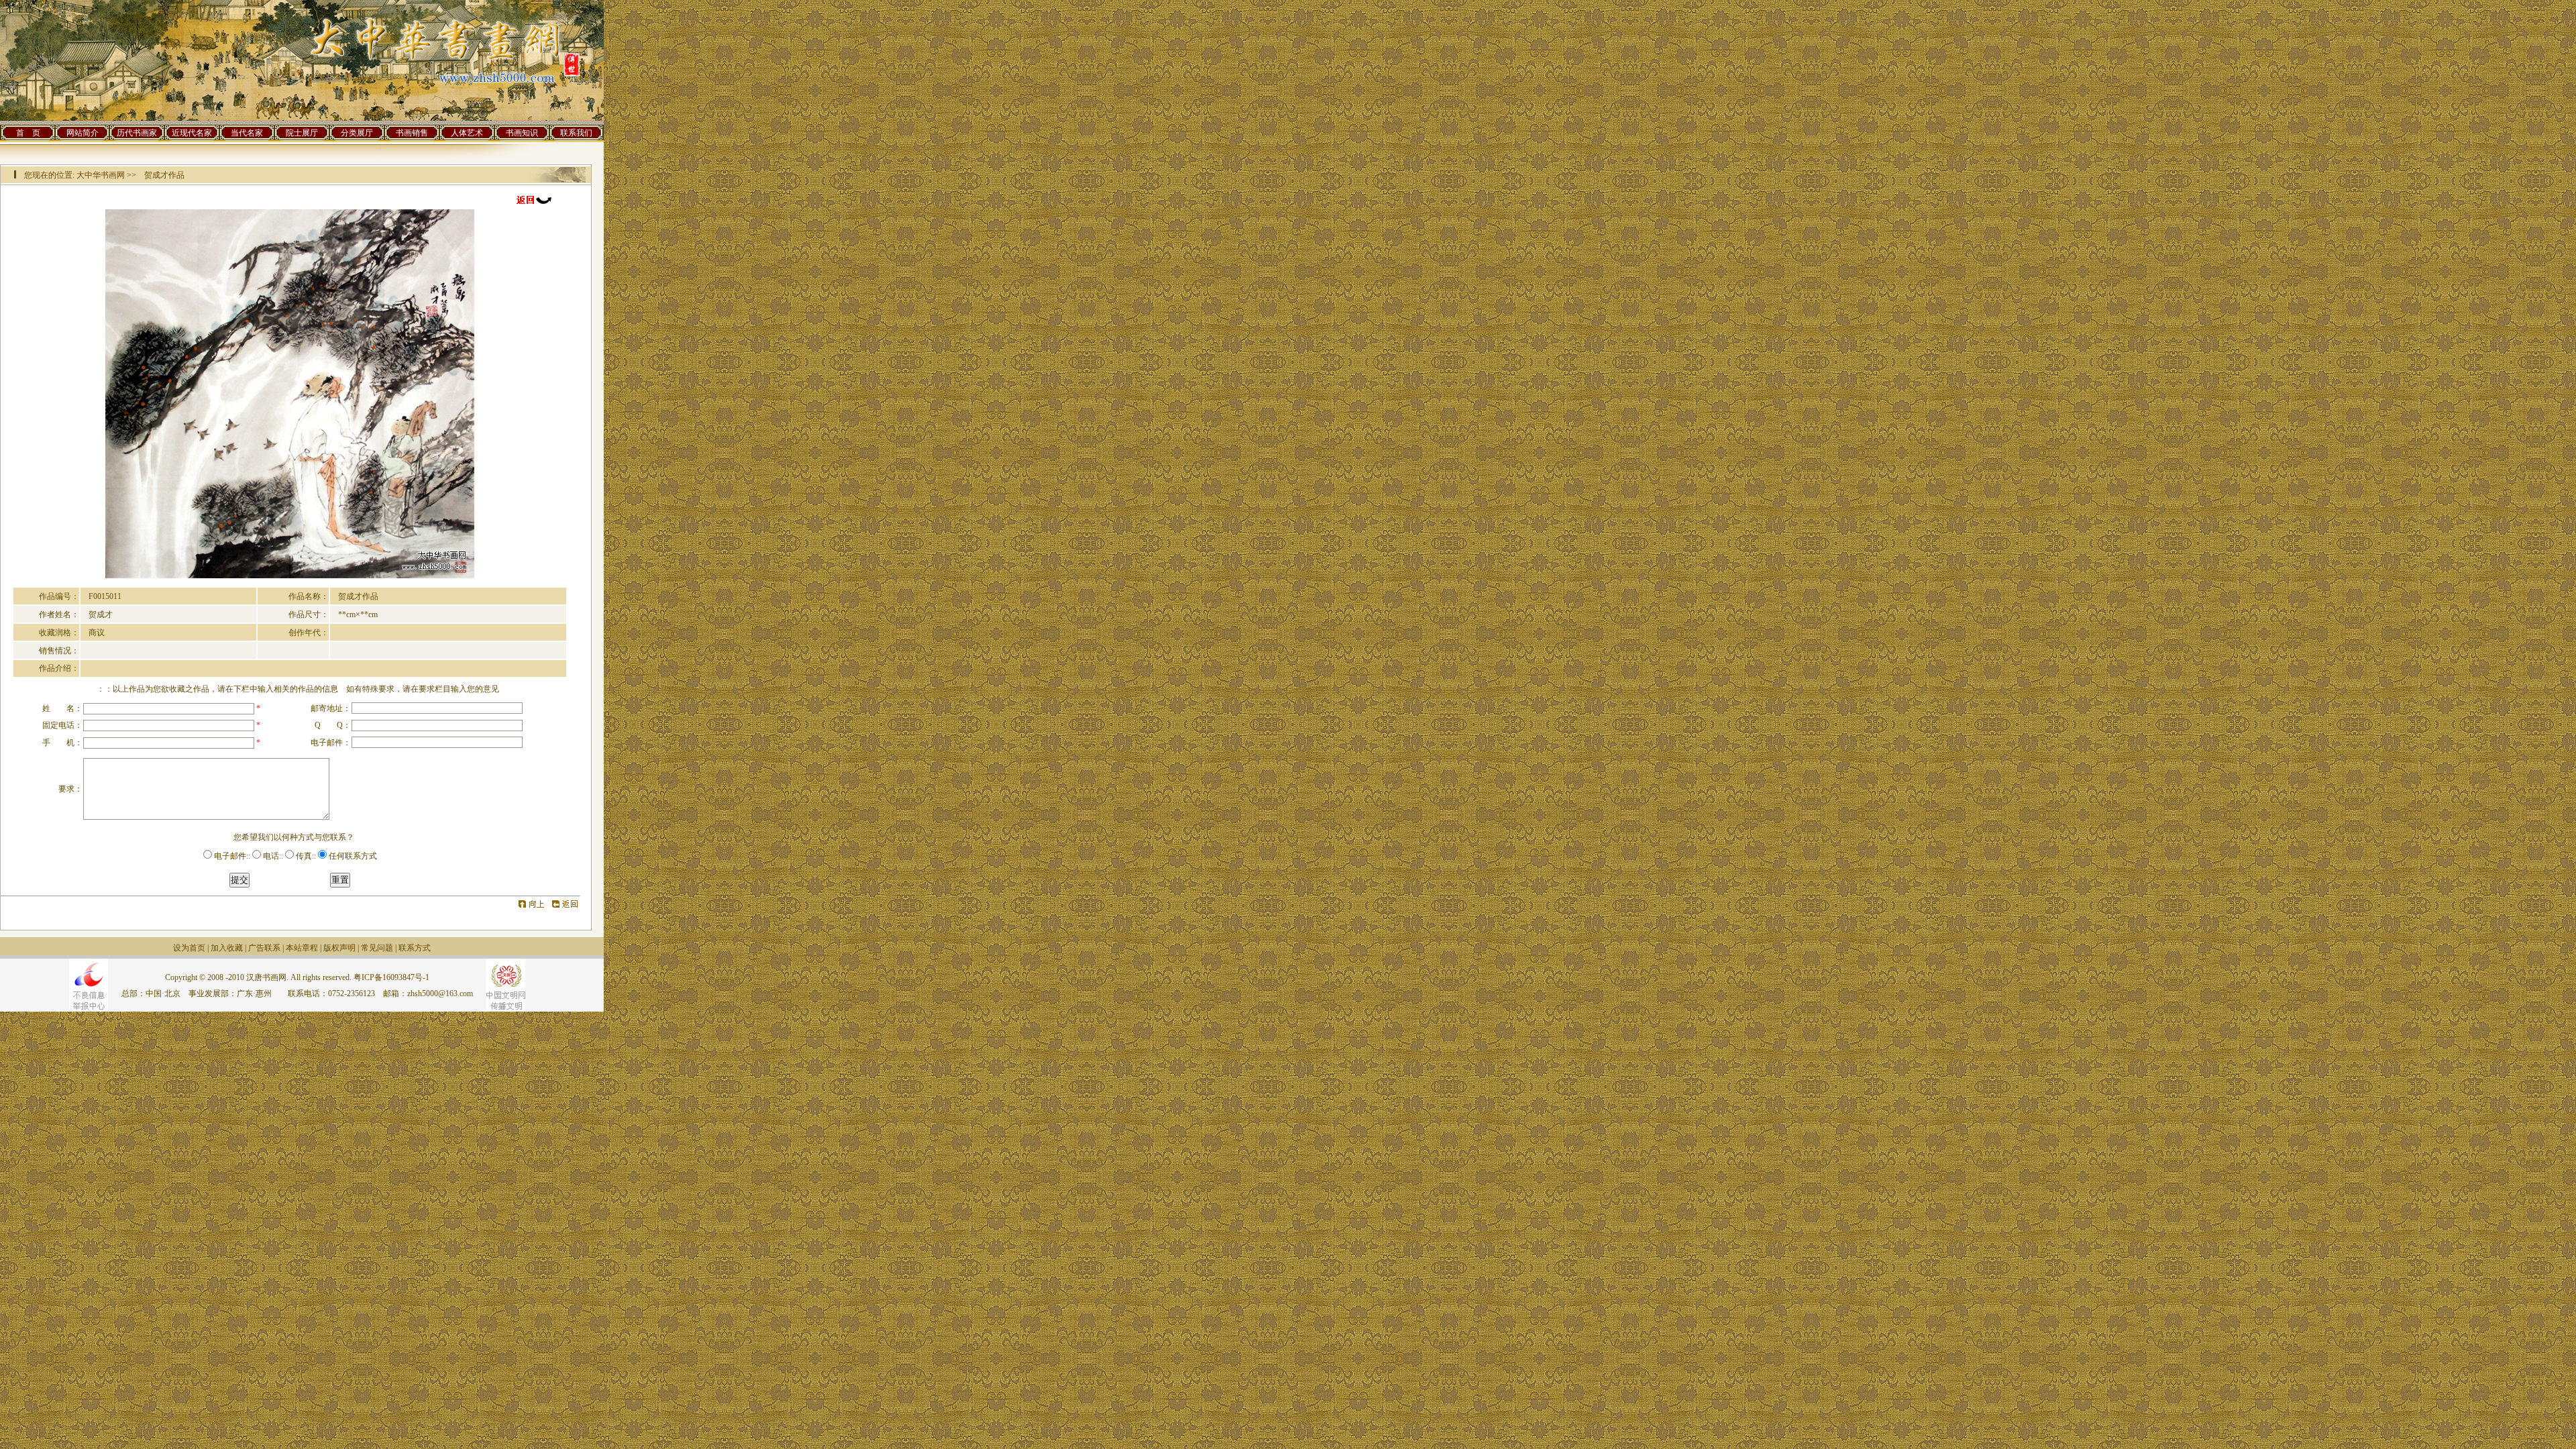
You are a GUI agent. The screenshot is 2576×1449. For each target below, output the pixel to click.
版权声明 (339, 948)
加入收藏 (227, 948)
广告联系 (264, 948)
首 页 (28, 133)
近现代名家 (192, 133)
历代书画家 (137, 133)
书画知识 (522, 133)
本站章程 (302, 948)
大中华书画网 (101, 175)
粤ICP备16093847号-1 (391, 977)
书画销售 (412, 133)
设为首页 (189, 948)
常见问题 (377, 948)
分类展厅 (357, 133)
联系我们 (576, 133)
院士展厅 (302, 133)
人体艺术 (467, 133)
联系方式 (415, 948)
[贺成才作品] (290, 576)
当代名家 (247, 133)
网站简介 (83, 133)
